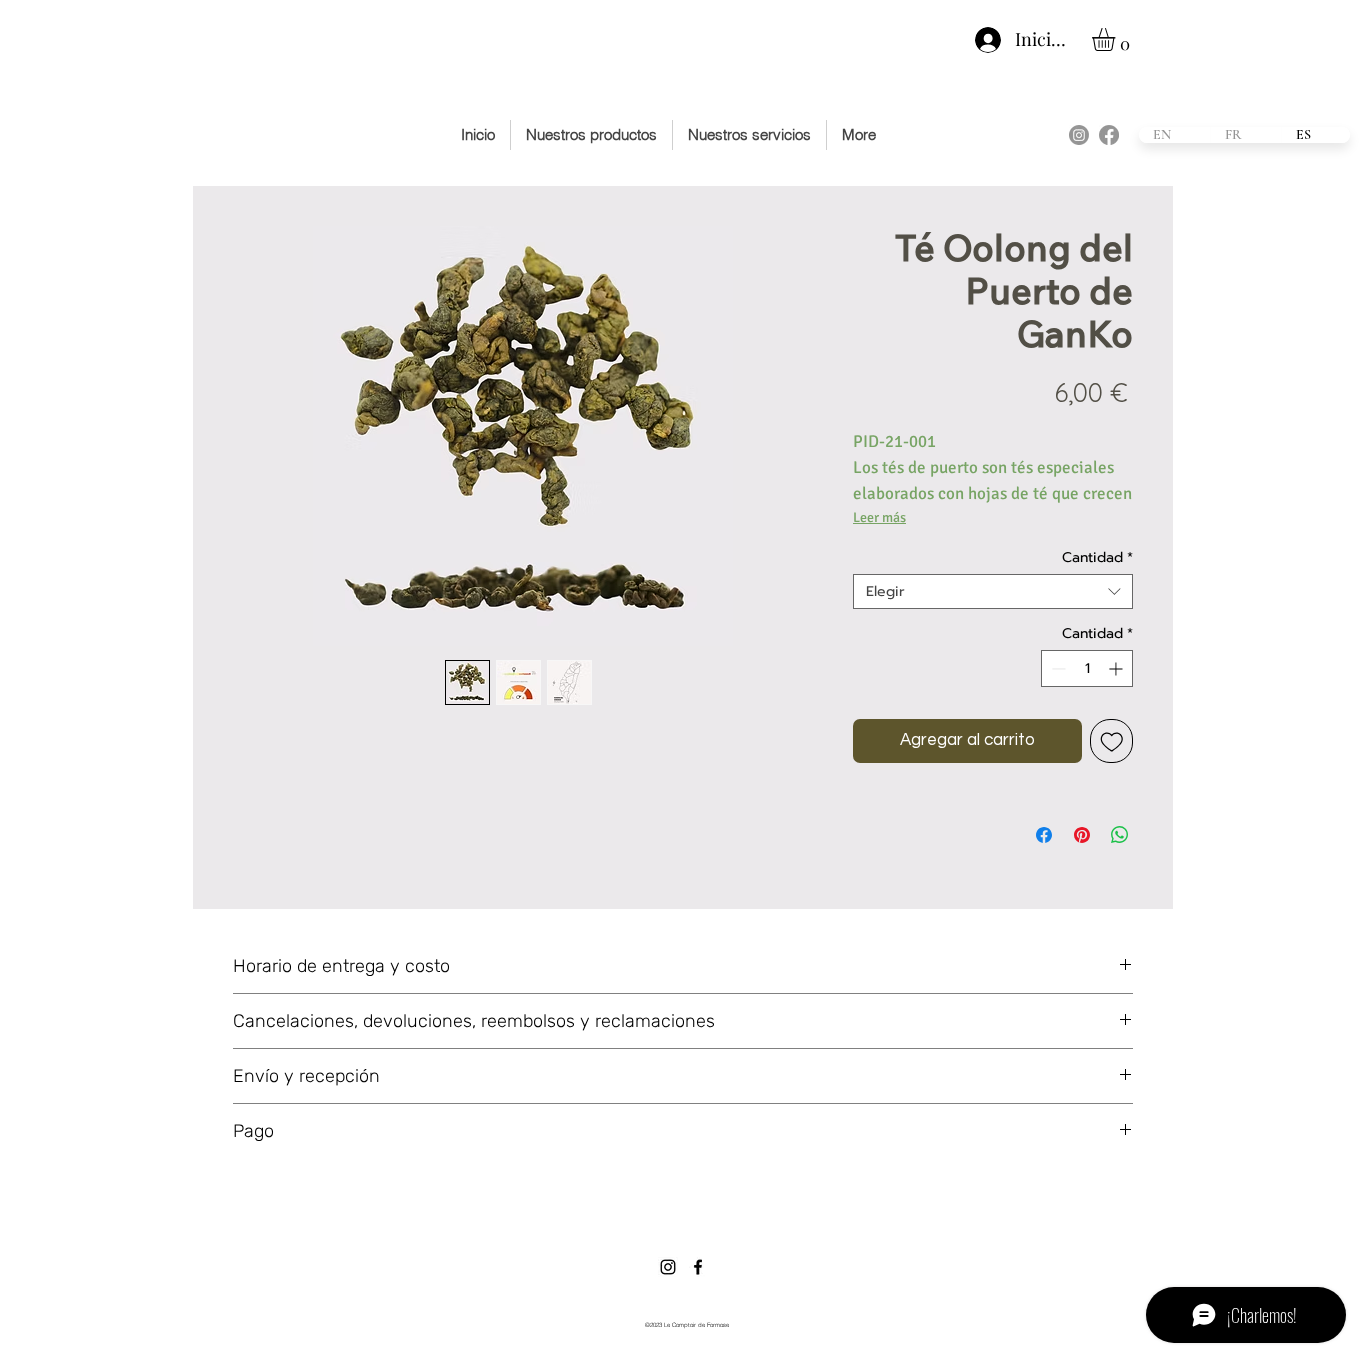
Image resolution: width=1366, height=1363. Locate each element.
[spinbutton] (1087, 668)
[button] (1117, 39)
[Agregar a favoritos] (1112, 741)
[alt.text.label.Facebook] (1109, 135)
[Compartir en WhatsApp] (1120, 835)
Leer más (879, 517)
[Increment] (1117, 668)
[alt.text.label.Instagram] (1079, 135)
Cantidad (1097, 557)
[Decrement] (1056, 668)
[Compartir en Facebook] (1044, 835)
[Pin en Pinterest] (1082, 835)
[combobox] (993, 591)
